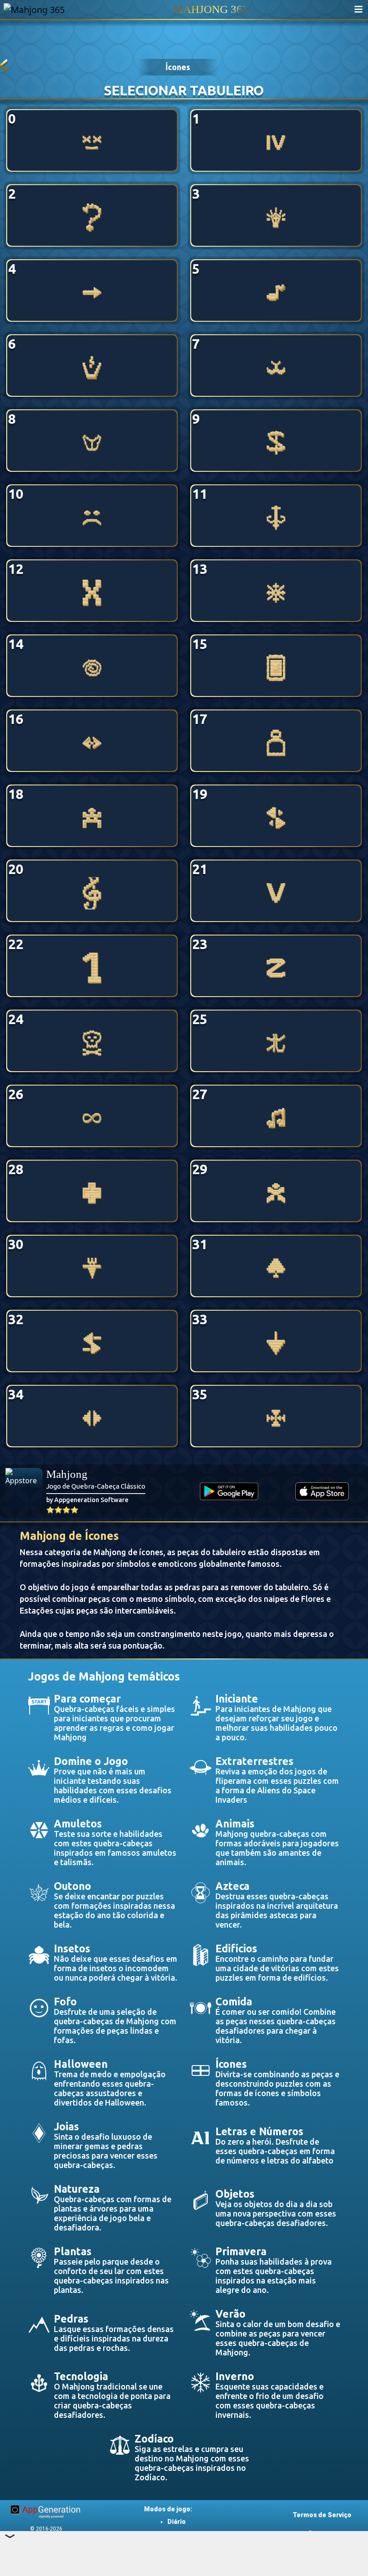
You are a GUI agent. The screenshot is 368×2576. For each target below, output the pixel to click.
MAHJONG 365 (211, 9)
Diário (177, 2522)
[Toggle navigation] (359, 9)
